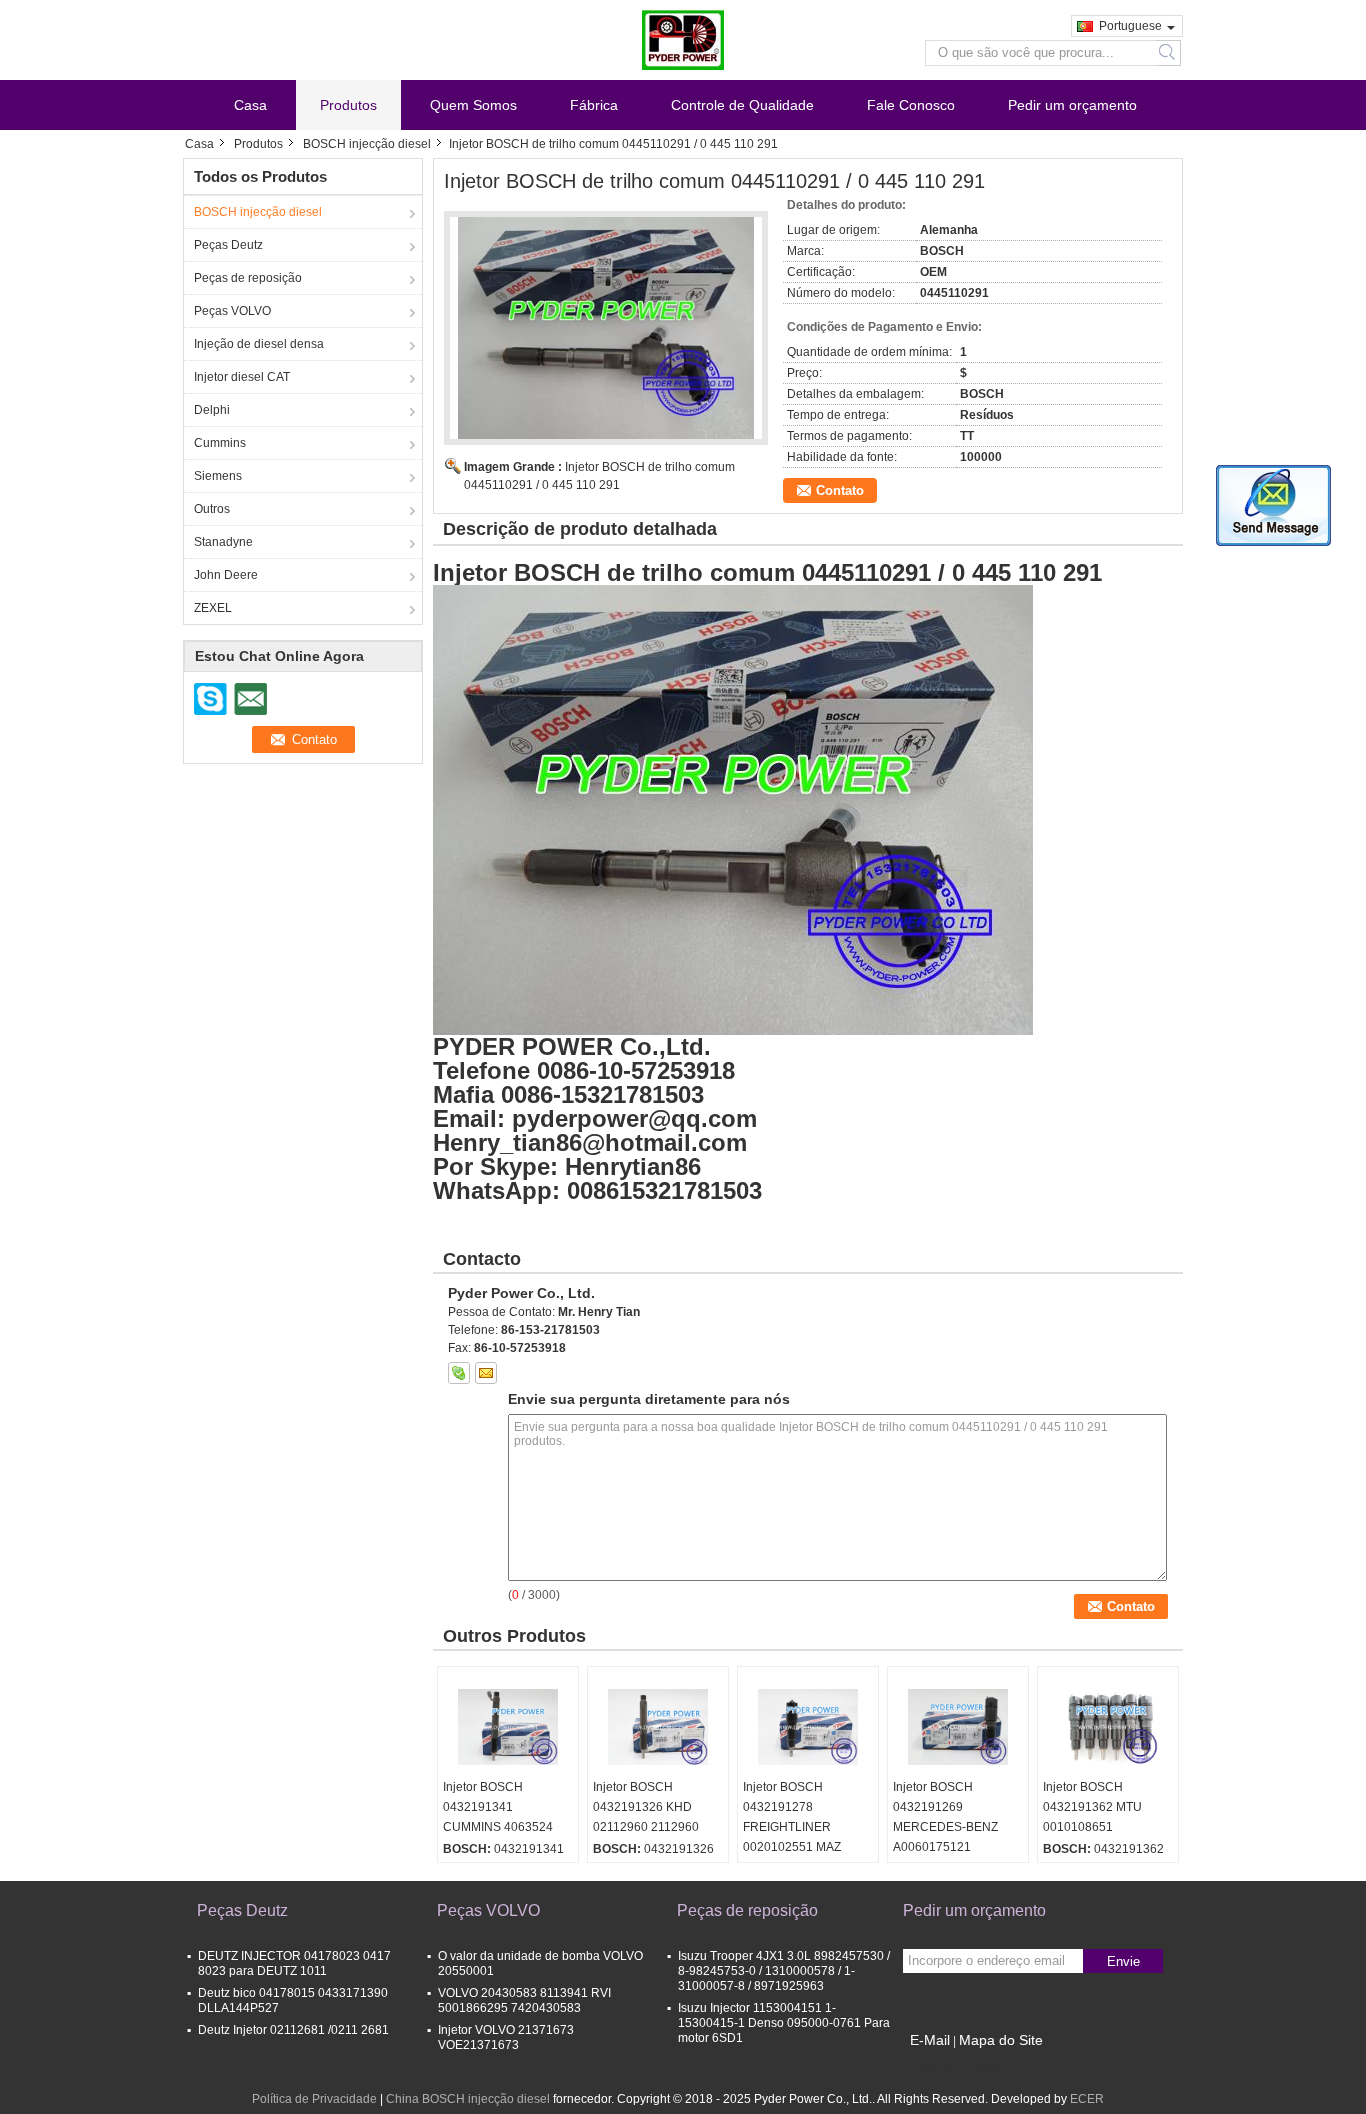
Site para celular (959, 2065)
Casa (250, 105)
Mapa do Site (1001, 2040)
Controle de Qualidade (742, 105)
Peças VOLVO (232, 311)
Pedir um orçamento (1072, 105)
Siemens (218, 476)
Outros (212, 509)
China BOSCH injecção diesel (468, 2099)
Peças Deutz (228, 245)
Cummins (220, 443)
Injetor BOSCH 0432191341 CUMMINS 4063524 (498, 1807)
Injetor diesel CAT (242, 377)
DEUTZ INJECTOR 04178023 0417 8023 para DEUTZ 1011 (294, 1963)
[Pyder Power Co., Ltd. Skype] (459, 1373)
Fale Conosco (911, 105)
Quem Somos (473, 105)
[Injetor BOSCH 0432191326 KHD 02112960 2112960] (658, 1727)
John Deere (226, 575)
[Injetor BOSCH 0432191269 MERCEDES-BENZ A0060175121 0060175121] (958, 1727)
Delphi (212, 410)
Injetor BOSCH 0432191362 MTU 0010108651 (1092, 1807)
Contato (840, 490)
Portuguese (1130, 26)
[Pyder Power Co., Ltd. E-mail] (486, 1373)
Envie (1123, 1961)
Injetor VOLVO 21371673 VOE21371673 (506, 2037)
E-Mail (930, 2040)
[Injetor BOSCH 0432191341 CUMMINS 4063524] (508, 1727)
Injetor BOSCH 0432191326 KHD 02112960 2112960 (646, 1807)
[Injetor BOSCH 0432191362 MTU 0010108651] (1108, 1727)
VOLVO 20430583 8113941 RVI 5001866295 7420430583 (524, 2000)
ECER (1087, 2099)
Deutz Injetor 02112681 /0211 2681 (293, 2030)
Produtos (348, 105)
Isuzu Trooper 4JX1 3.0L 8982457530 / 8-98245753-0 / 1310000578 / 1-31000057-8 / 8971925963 (784, 1971)
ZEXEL (213, 608)
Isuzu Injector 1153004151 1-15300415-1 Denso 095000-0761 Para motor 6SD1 (784, 2023)
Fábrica (594, 105)
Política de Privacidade (314, 2099)
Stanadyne (223, 542)
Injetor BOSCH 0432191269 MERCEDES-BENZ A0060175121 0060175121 (945, 1827)
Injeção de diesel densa (259, 344)
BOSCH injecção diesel (367, 144)
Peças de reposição (248, 278)
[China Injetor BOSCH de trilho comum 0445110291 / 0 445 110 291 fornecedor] (606, 328)
